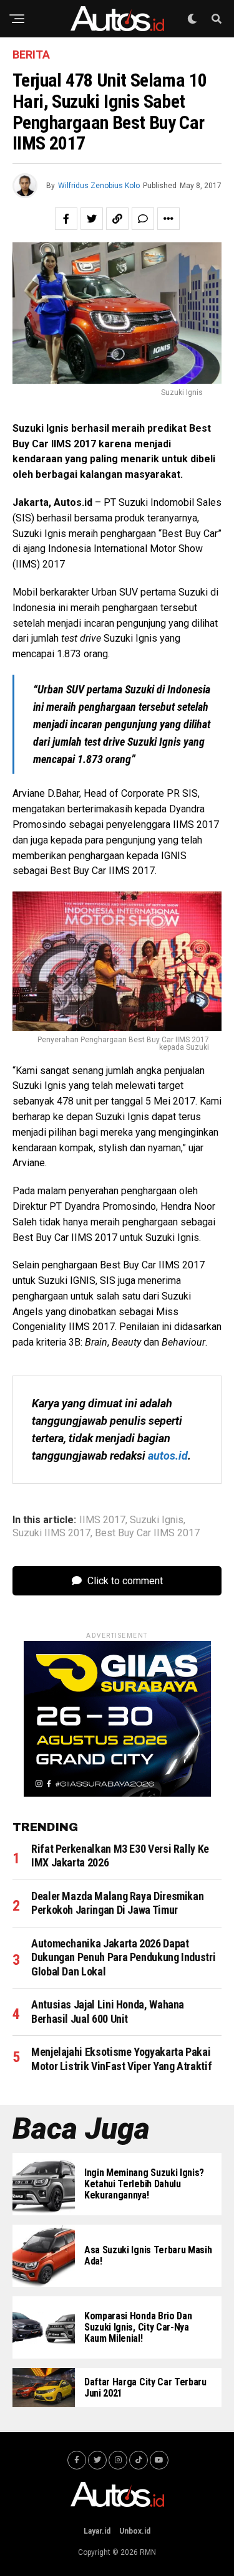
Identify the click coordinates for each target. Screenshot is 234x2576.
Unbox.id (135, 2531)
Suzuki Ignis (157, 1520)
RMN (148, 2552)
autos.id (168, 1456)
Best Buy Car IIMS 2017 (147, 1533)
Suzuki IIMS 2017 (51, 1533)
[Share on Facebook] (66, 219)
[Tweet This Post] (92, 219)
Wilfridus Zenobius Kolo (99, 186)
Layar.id (97, 2531)
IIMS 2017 (102, 1520)
